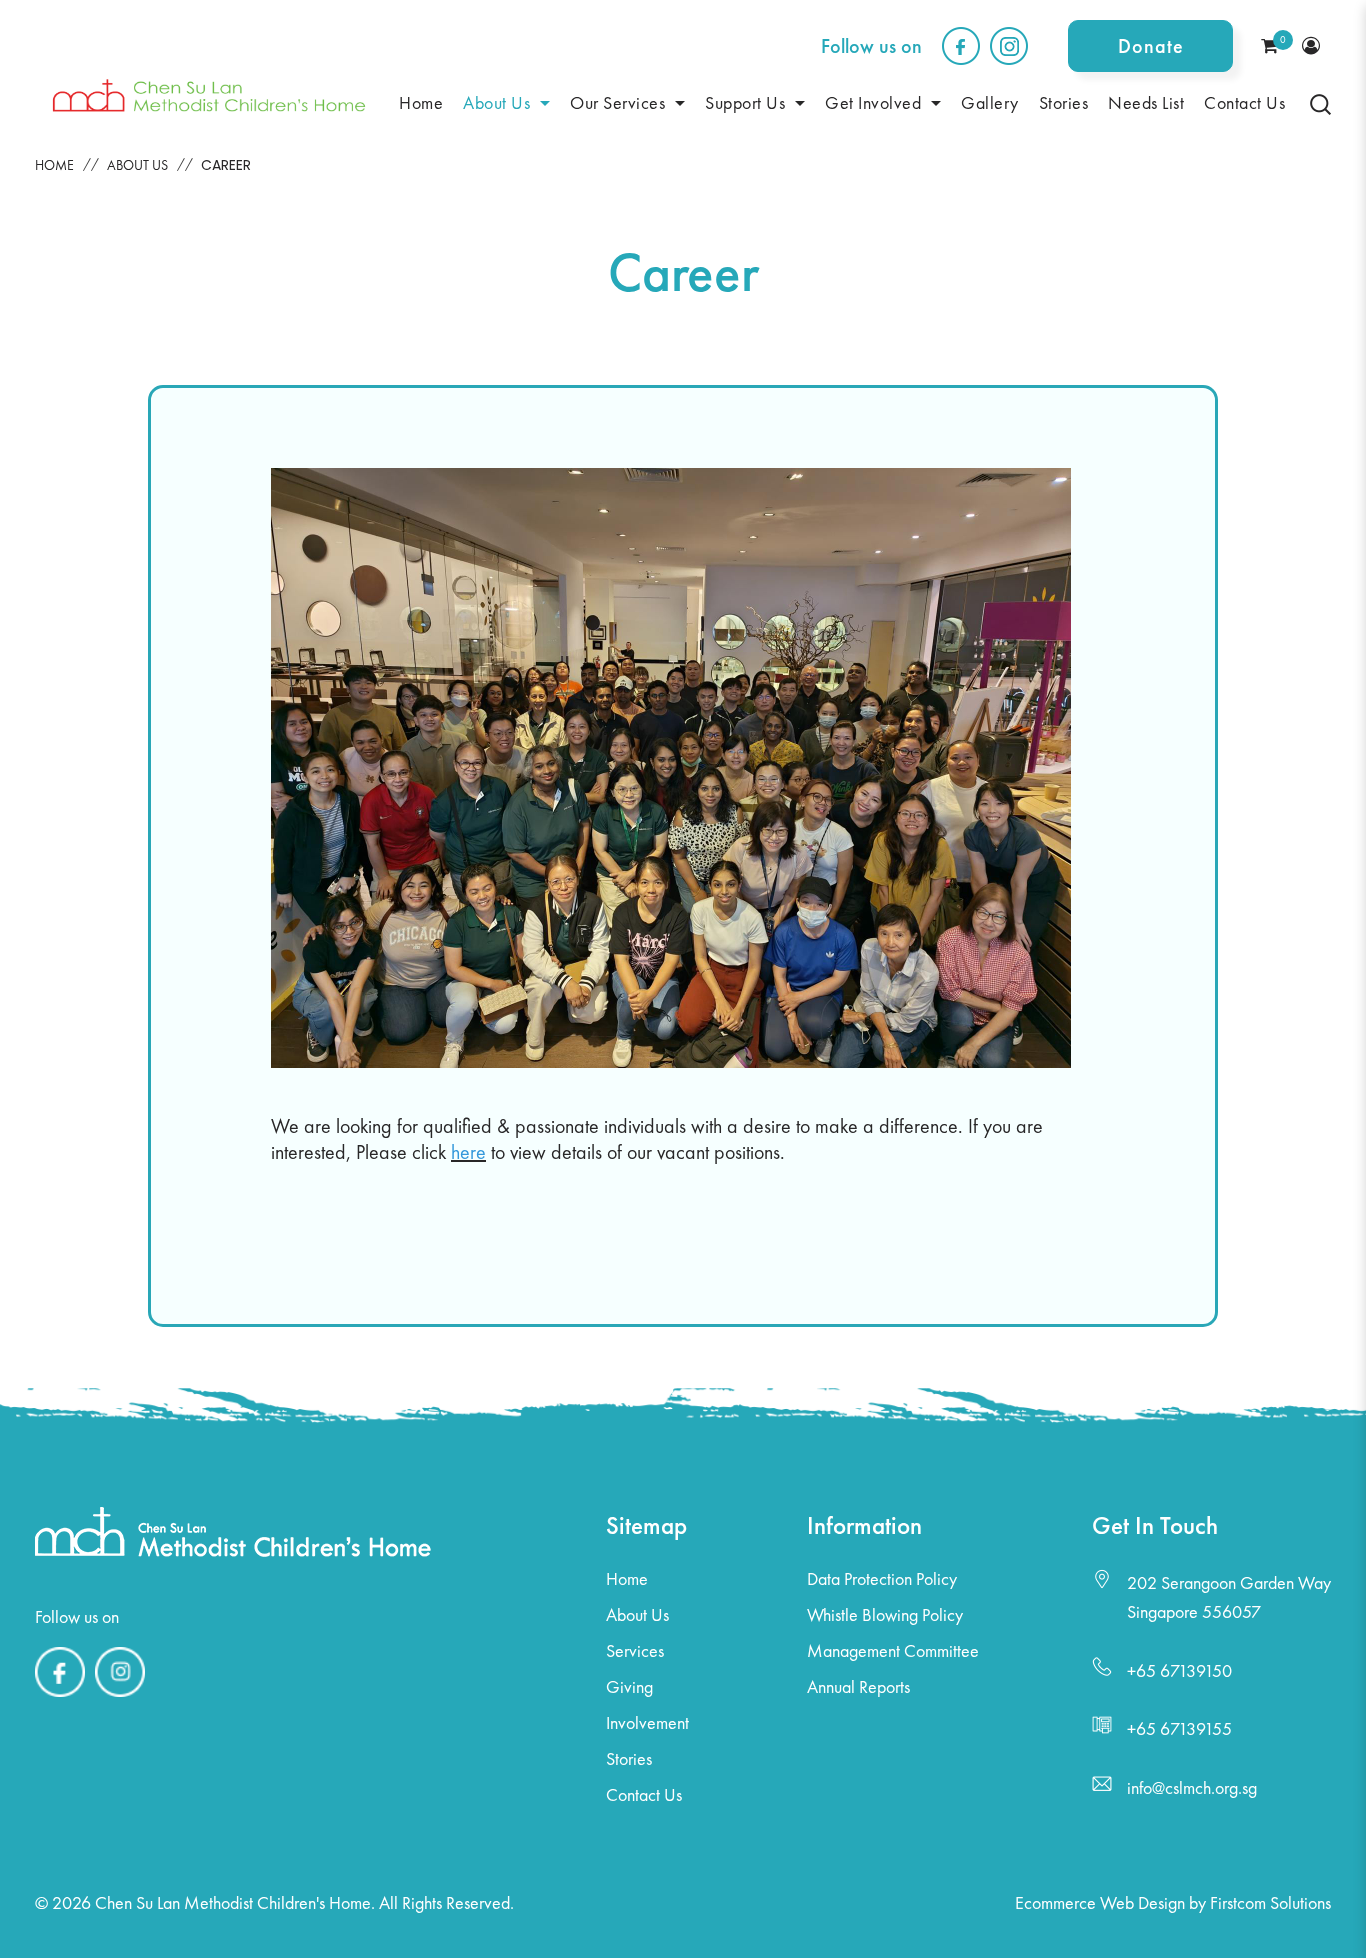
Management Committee (893, 1650)
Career (226, 165)
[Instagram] (120, 1697)
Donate (1151, 46)
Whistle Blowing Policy (885, 1614)
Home (54, 165)
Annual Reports (858, 1686)
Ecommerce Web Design (1100, 1902)
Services (635, 1650)
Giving (629, 1686)
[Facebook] (60, 1697)
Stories (629, 1758)
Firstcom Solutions (1270, 1902)
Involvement (647, 1722)
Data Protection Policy (882, 1578)
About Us (137, 165)
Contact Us (644, 1794)
